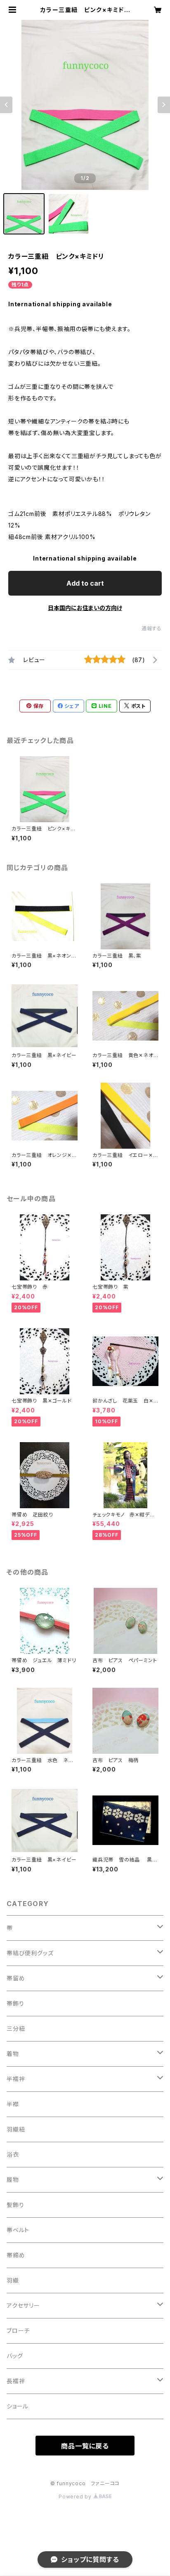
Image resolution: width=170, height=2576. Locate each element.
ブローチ (18, 2331)
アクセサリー (23, 2305)
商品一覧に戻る (85, 2446)
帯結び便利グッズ (30, 1953)
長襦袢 (16, 2381)
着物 (13, 2054)
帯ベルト (18, 2230)
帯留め (16, 1978)
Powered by (76, 2497)
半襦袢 (16, 2079)
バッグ (15, 2356)
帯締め (16, 2255)
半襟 (13, 2104)
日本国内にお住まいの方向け (85, 608)
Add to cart (85, 583)
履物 (13, 2180)
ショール (18, 2406)
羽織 (13, 2280)
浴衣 (13, 2154)
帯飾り (15, 2003)
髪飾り (15, 2205)
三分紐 (16, 2028)
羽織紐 (16, 2129)
